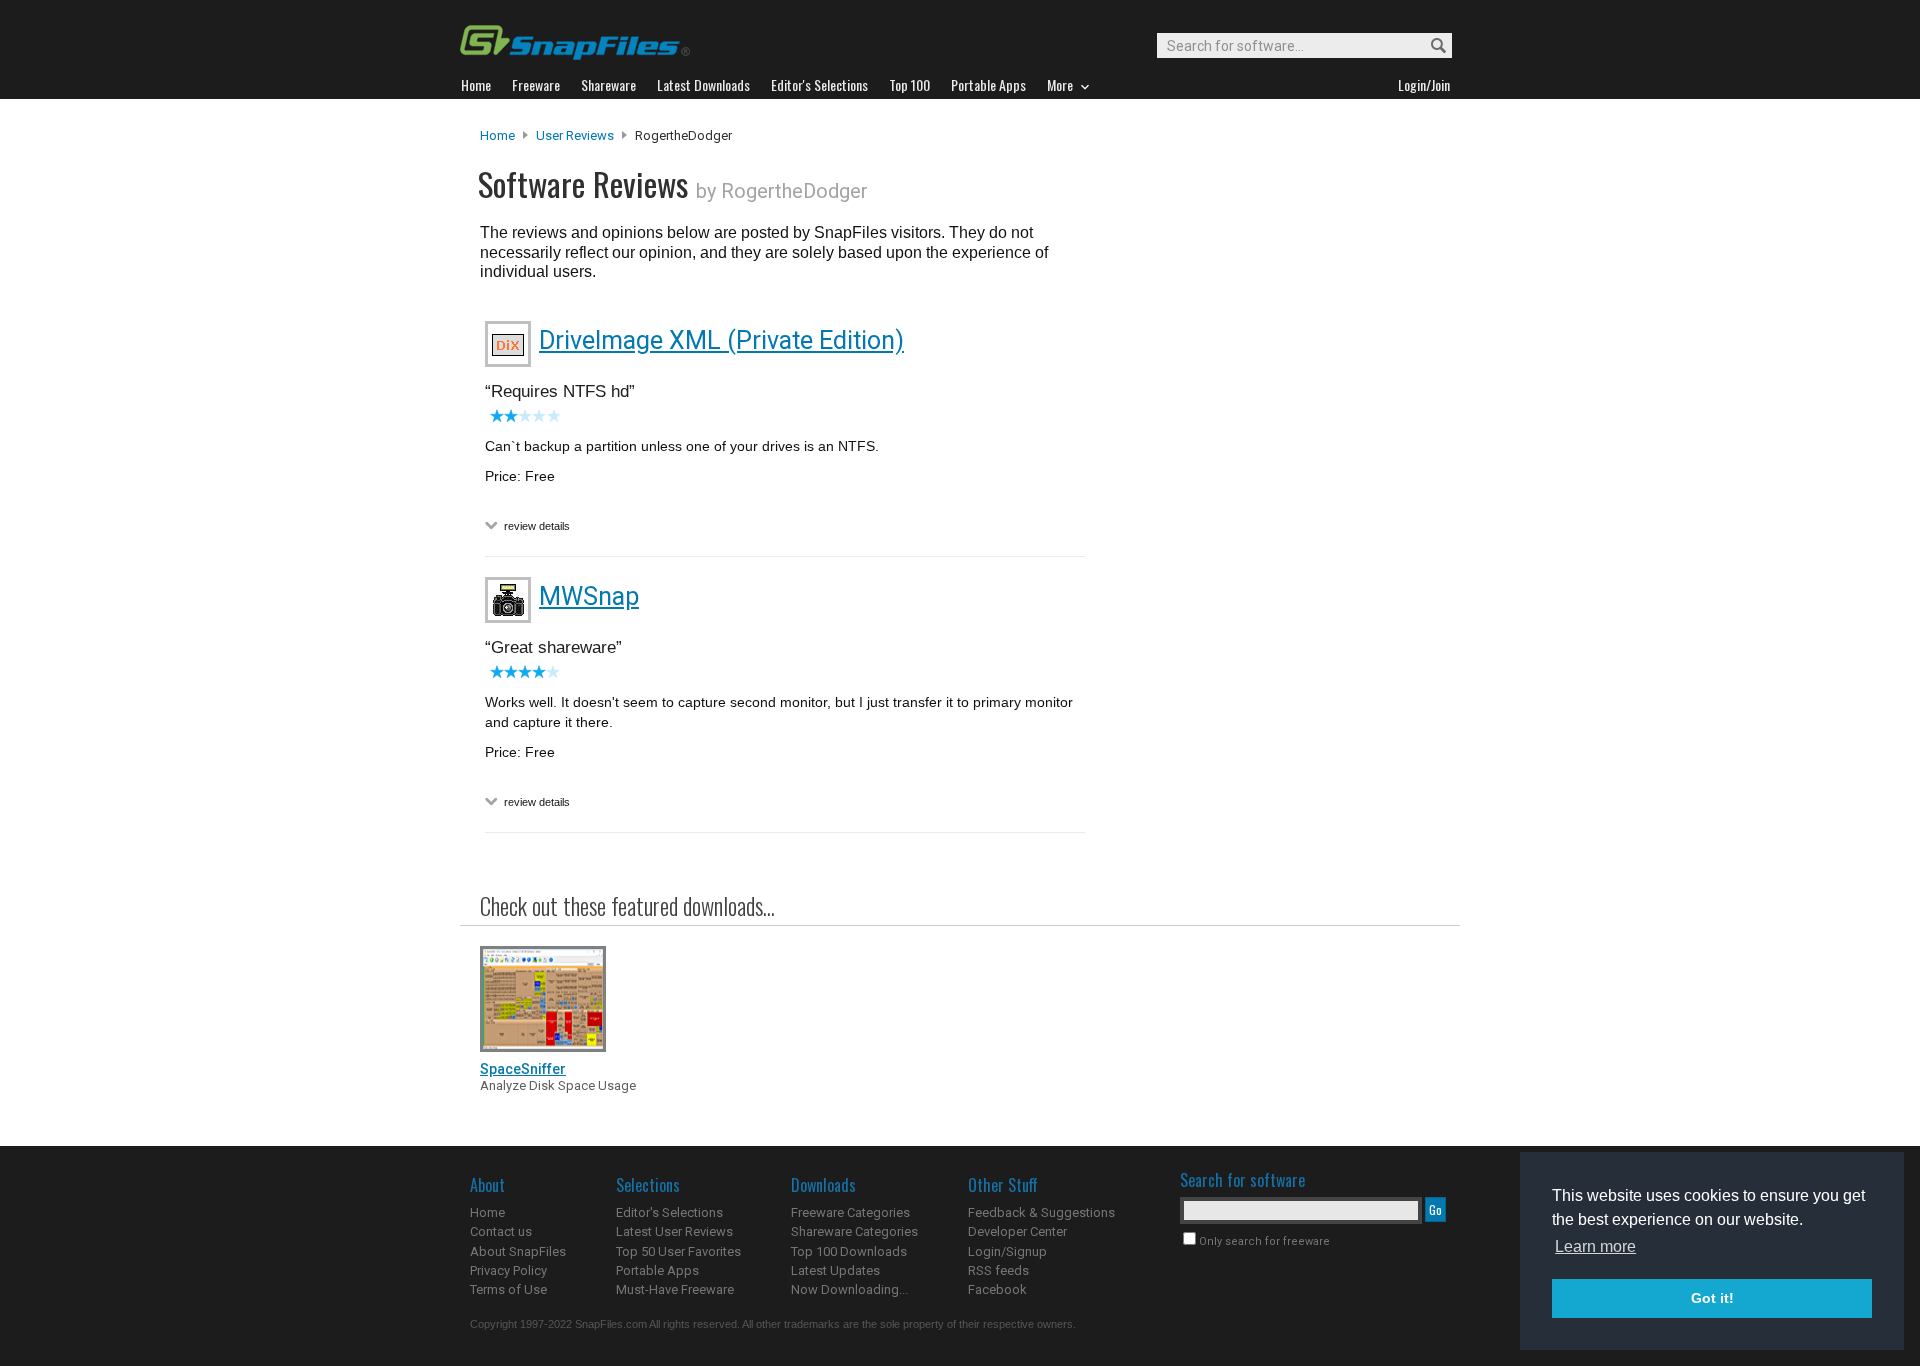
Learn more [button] (1595, 1246)
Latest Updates (835, 1270)
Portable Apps (657, 1270)
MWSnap (589, 596)
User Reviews (575, 135)
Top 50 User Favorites (678, 1251)
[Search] (1429, 46)
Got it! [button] (1712, 1298)
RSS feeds (998, 1270)
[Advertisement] (1270, 533)
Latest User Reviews (674, 1231)
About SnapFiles (518, 1251)
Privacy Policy (508, 1270)
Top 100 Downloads (849, 1251)
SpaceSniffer (523, 1069)
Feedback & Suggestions (1041, 1212)
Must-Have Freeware (675, 1289)
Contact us (501, 1231)
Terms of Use (508, 1289)
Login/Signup (1007, 1251)
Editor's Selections (669, 1212)
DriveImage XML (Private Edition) (721, 340)
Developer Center (1017, 1231)
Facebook (997, 1289)
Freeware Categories (850, 1212)
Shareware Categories (854, 1231)
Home (497, 135)
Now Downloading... (849, 1289)
